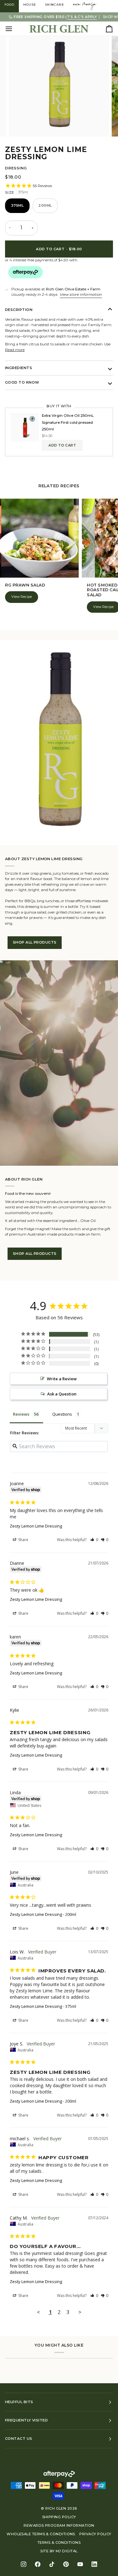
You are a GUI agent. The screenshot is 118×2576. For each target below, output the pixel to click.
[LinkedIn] (95, 2564)
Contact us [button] (19, 2439)
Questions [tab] (62, 1414)
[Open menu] (14, 29)
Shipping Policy (59, 2517)
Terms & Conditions (59, 2543)
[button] (94, 1540)
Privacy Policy (95, 2534)
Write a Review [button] (62, 1379)
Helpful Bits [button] (19, 2402)
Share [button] (23, 1540)
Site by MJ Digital (59, 2551)
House (30, 5)
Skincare (55, 5)
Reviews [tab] (21, 1414)
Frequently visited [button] (26, 2420)
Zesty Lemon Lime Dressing (36, 1526)
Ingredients (19, 368)
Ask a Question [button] (62, 1394)
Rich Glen (56, 2508)
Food (9, 5)
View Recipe (22, 597)
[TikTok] (52, 2564)
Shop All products (35, 942)
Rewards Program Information (59, 2525)
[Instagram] (24, 2564)
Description (19, 310)
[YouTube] (80, 2564)
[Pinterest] (66, 2564)
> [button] (80, 2312)
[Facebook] (38, 2564)
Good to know (22, 382)
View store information (81, 295)
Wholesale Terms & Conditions (41, 2534)
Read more (15, 350)
